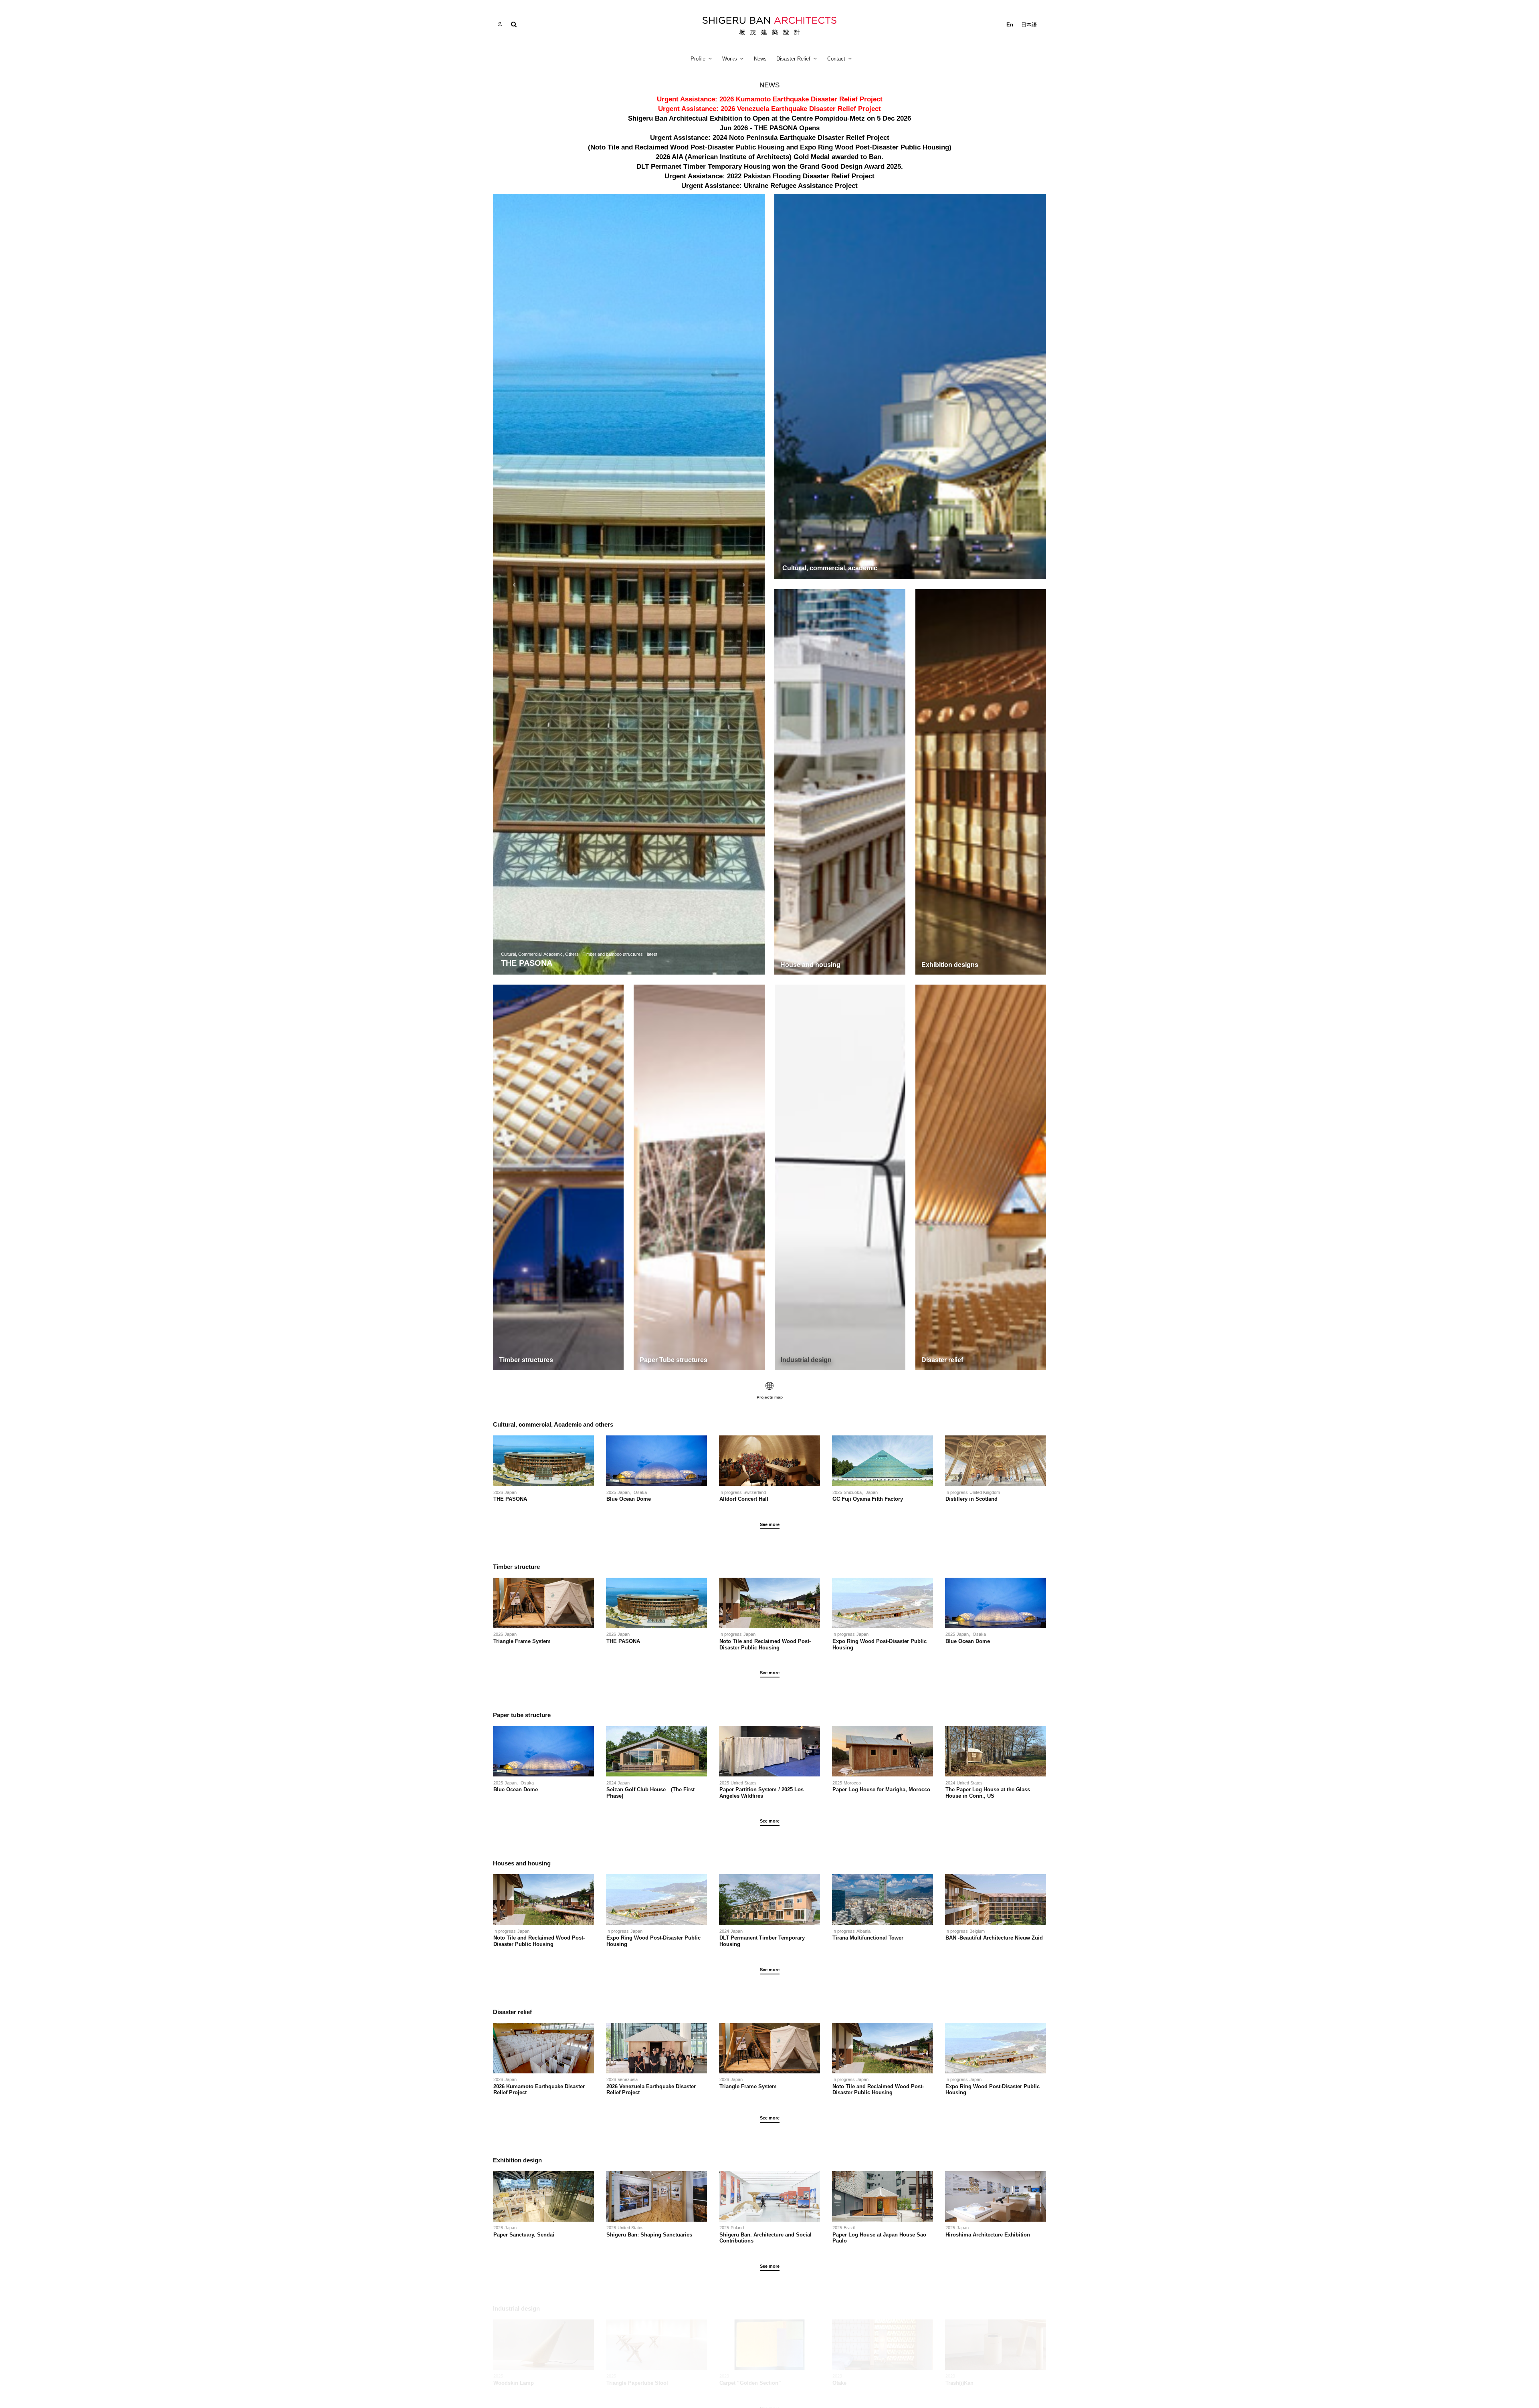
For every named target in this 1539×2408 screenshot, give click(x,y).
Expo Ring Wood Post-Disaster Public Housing (880, 1644)
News (760, 59)
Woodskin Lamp (514, 2383)
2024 (611, 1783)
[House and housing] (840, 782)
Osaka (640, 1492)
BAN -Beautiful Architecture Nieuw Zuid (994, 1938)
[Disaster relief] (981, 1177)
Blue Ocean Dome (631, 1499)
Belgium (977, 1931)
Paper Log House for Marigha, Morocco (881, 1789)
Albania (863, 1931)
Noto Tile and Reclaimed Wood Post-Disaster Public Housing (765, 1644)
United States (744, 1783)
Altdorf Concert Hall (744, 1499)
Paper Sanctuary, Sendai (524, 2235)
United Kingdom (985, 1492)
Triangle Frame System (522, 1641)
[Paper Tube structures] (699, 1177)
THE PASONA (510, 1499)
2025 (611, 1492)
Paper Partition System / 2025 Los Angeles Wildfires (761, 1793)
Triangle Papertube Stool (637, 2383)
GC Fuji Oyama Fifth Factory (868, 1499)
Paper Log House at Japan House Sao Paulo (879, 2238)
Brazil (849, 2228)
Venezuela (628, 2079)
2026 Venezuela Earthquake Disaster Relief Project (651, 2090)
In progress (731, 1492)
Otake (839, 2383)
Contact (836, 59)
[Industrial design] (840, 1177)
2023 (724, 2376)
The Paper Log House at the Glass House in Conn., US (988, 1793)
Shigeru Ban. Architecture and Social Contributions (765, 2238)
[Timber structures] (558, 1177)
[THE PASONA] (629, 584)
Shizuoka (853, 1492)
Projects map (770, 1397)
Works (730, 59)
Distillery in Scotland (971, 1499)
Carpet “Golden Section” (750, 2383)
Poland (737, 2228)
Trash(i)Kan (959, 2383)
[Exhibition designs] (981, 782)
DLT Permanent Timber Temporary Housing (762, 1941)
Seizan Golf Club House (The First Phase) (650, 1793)
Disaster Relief (793, 59)
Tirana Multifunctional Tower (868, 1938)
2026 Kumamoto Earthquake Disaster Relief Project (539, 2090)
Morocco (852, 1783)
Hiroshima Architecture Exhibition (988, 2235)
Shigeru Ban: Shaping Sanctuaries (649, 2235)
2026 (498, 1492)
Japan (511, 1492)
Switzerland (755, 1492)
